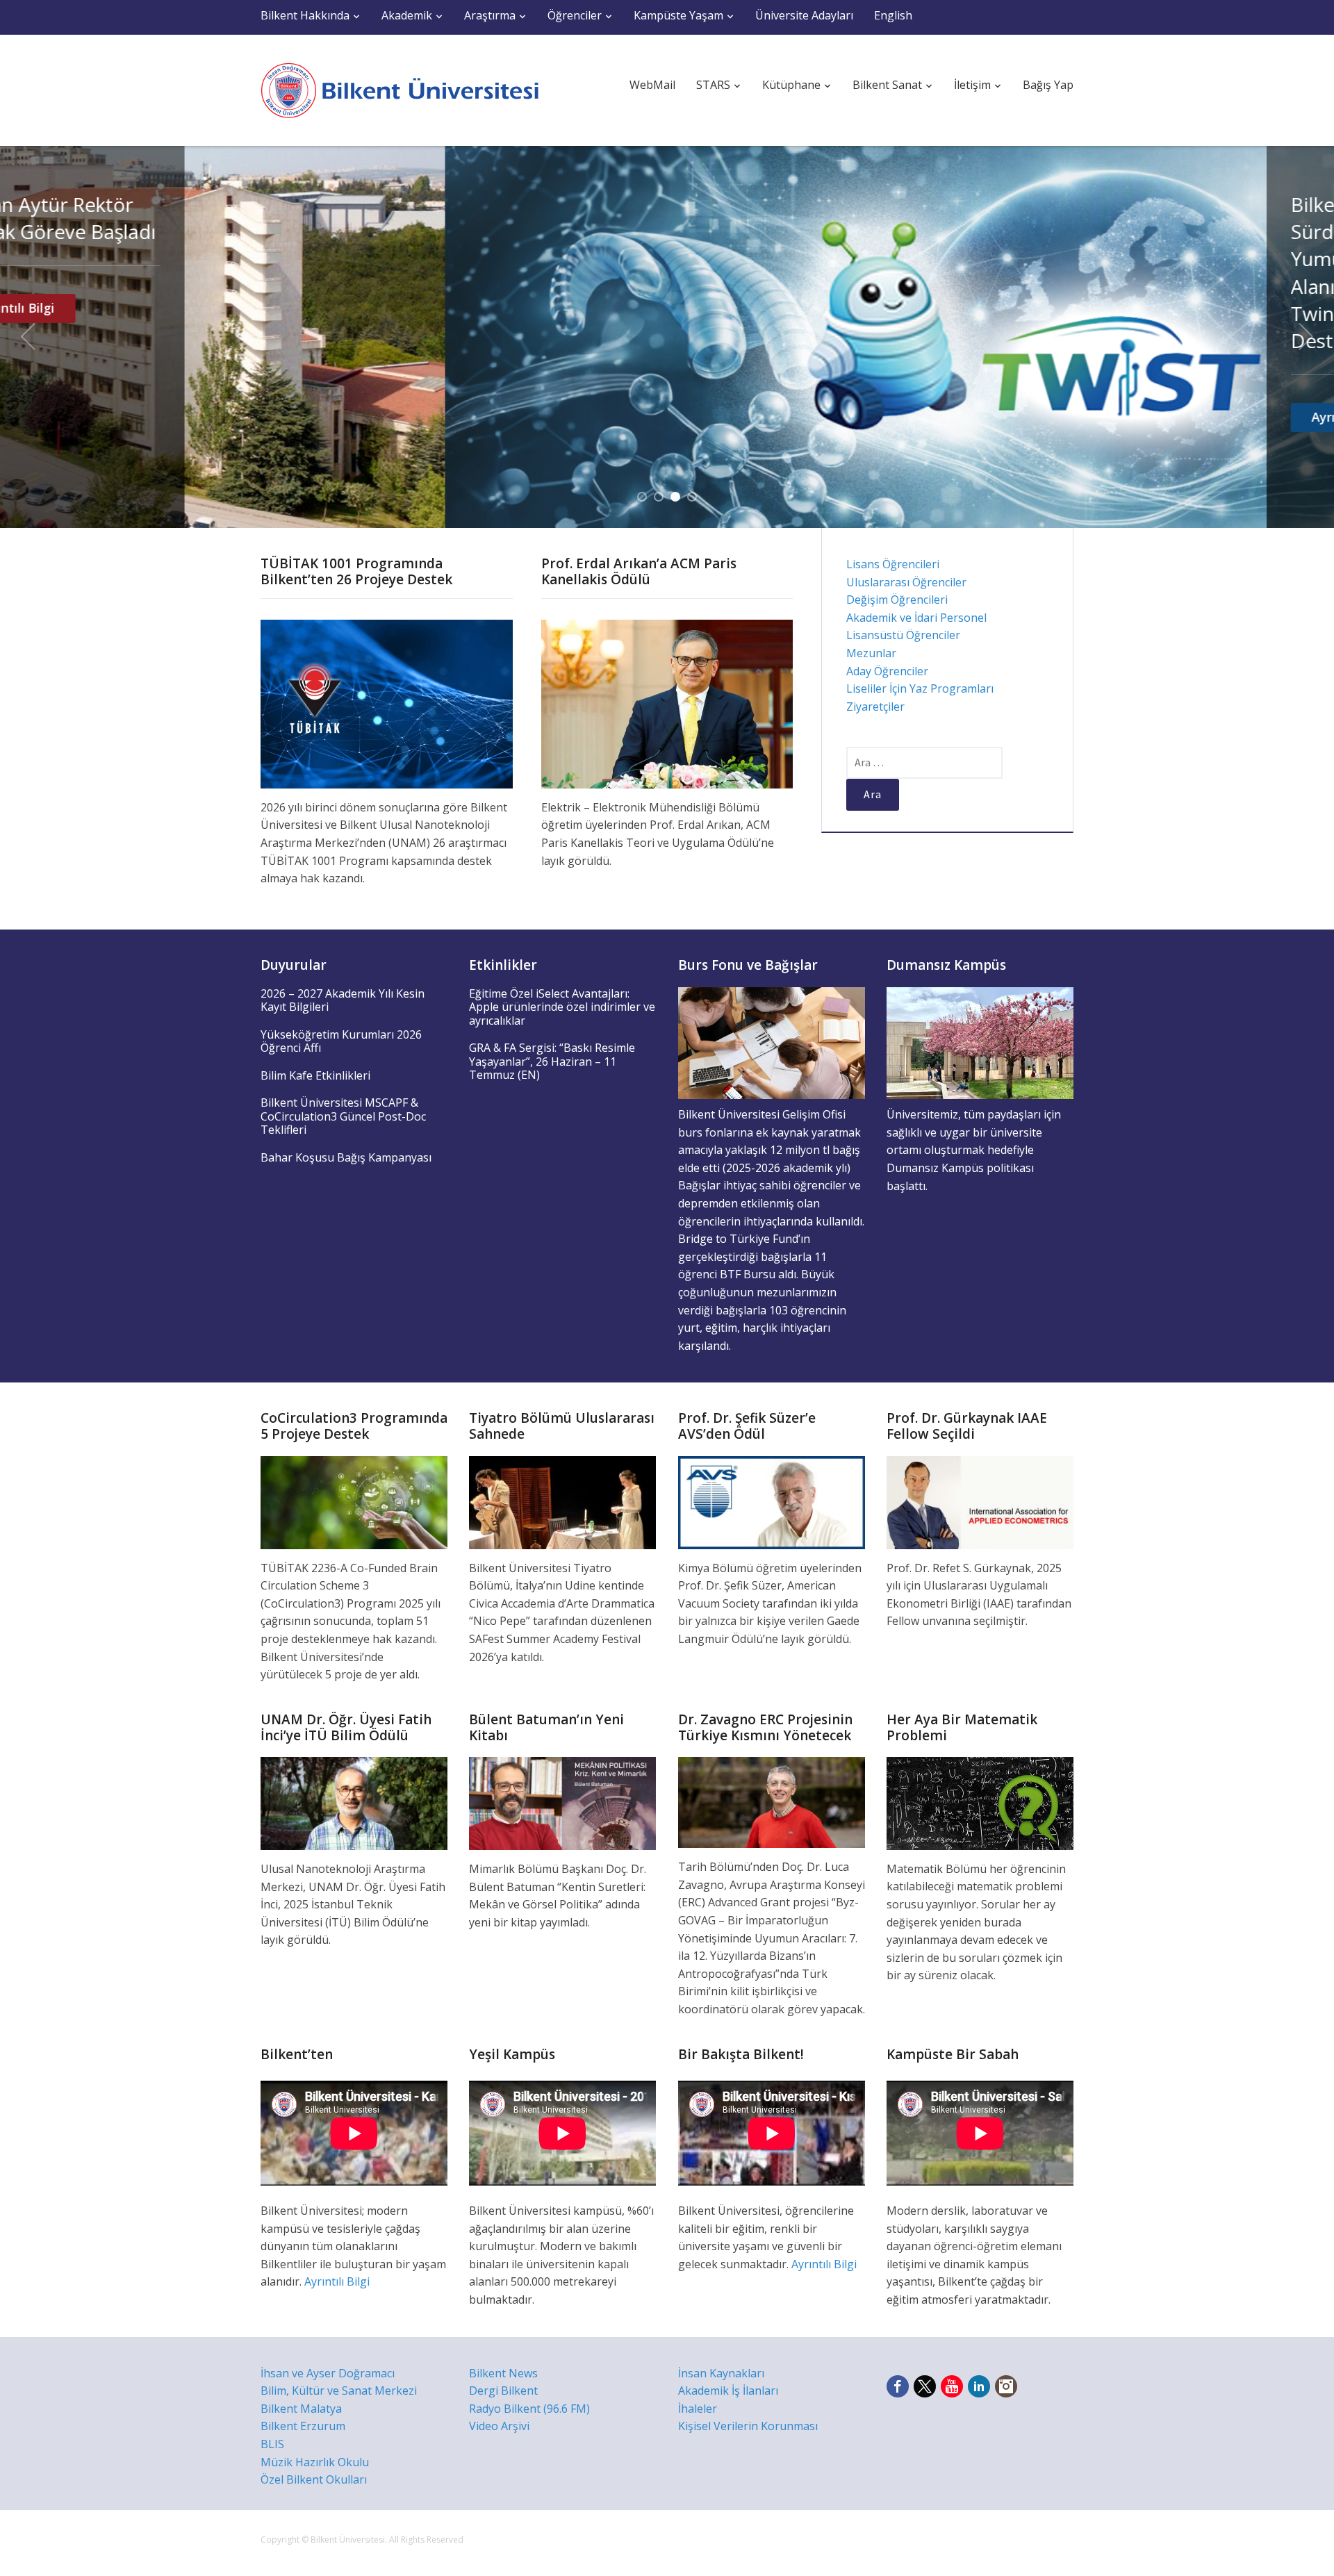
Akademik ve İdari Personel (916, 618)
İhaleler (698, 2409)
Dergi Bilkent (503, 2391)
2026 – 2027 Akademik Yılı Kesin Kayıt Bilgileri (343, 1000)
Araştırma (490, 15)
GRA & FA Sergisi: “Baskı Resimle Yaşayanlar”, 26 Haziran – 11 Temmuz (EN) (552, 1061)
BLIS (272, 2444)
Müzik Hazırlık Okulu (315, 2462)
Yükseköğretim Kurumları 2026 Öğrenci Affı (341, 1041)
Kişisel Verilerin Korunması (748, 2426)
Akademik (407, 15)
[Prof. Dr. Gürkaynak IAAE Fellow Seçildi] (980, 1501)
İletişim (972, 85)
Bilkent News (503, 2373)
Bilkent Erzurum (303, 2426)
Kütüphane (791, 85)
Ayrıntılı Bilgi (905, 417)
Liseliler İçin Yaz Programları (920, 688)
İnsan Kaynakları (721, 2373)
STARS (713, 85)
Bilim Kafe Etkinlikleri (315, 1075)
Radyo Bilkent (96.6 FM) (529, 2409)
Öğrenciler (575, 15)
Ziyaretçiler (875, 707)
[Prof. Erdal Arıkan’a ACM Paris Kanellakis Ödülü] (667, 703)
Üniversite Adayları (804, 15)
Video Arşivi (499, 2426)
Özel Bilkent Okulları (314, 2479)
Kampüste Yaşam (678, 15)
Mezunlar (871, 653)
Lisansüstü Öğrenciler (903, 635)
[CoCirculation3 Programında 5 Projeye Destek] (354, 1501)
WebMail (652, 85)
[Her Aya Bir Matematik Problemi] (980, 1802)
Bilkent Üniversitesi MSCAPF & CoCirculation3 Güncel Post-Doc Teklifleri (343, 1116)
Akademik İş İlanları (728, 2391)
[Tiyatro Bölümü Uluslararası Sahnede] (562, 1501)
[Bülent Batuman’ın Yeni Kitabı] (562, 1802)
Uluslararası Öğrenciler (906, 582)
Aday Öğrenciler (887, 671)
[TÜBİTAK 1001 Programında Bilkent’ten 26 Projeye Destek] (387, 703)
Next (1306, 337)
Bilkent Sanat (887, 85)
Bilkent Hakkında (305, 15)
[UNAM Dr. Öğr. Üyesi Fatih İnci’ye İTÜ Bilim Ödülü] (354, 1802)
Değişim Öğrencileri (897, 600)
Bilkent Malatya (301, 2409)
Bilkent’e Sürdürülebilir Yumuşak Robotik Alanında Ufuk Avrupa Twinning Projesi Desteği (944, 272)
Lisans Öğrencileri (893, 564)
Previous (28, 337)
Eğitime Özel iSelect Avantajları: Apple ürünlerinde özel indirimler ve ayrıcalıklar (562, 1007)
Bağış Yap (1048, 85)
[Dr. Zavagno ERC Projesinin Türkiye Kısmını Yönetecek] (772, 1801)
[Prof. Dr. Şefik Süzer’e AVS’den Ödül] (772, 1501)
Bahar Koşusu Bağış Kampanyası (346, 1157)
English (893, 15)
